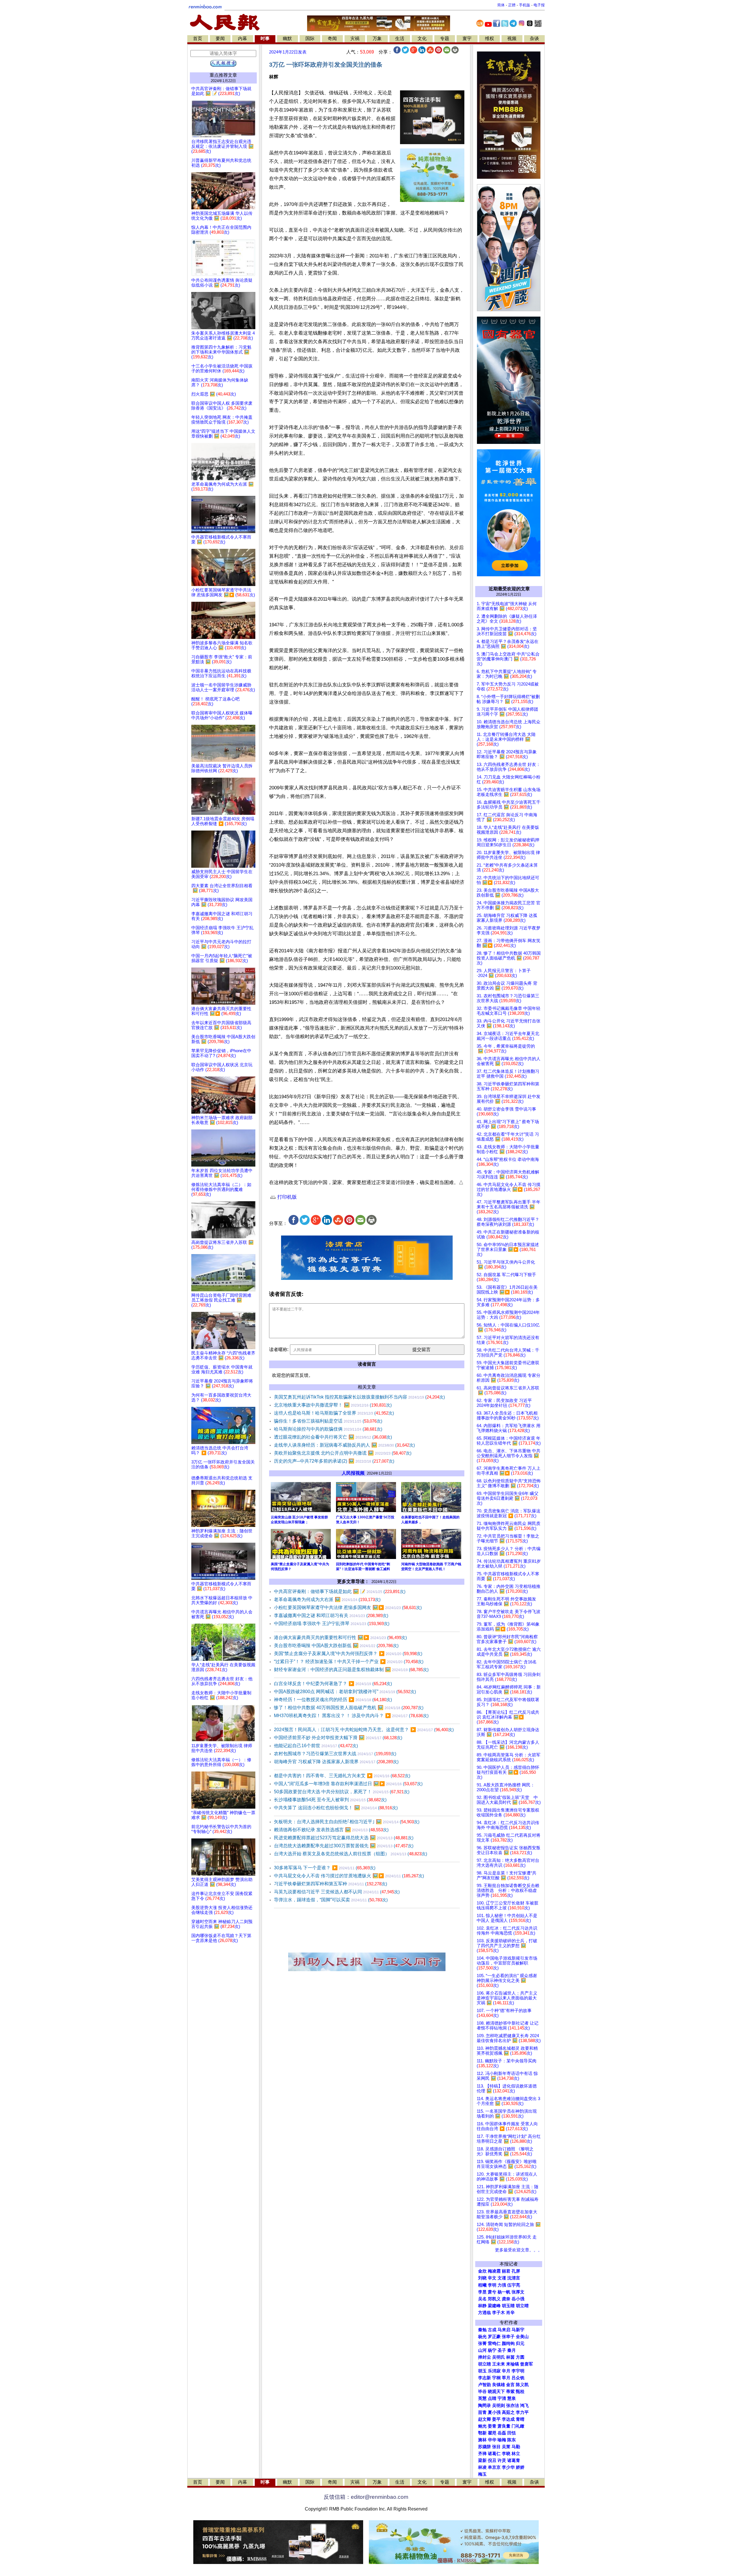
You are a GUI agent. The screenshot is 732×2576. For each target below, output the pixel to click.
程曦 (482, 2285)
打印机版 (286, 1197)
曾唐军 (527, 2364)
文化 (422, 38)
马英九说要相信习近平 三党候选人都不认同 (337, 1892)
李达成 (508, 2419)
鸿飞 (524, 2406)
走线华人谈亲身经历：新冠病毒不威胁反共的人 (344, 1445)
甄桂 (520, 2392)
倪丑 (492, 2460)
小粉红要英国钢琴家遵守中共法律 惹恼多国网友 (348, 1607)
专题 (445, 38)
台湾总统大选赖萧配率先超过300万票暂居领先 (344, 1846)
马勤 (516, 2447)
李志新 (485, 2378)
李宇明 (518, 2371)
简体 (501, 5)
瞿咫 (492, 2433)
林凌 (482, 2467)
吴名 (482, 2299)
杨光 (482, 2337)
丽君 (506, 2271)
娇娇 (520, 2467)
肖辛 (510, 2313)
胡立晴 (522, 2306)
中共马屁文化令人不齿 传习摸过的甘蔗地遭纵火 (349, 1876)
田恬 (512, 2433)
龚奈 (506, 2299)
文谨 (502, 2278)
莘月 (506, 2378)
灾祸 (355, 38)
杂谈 (534, 38)
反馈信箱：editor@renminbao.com (366, 2497)
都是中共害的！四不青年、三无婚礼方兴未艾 (342, 1776)
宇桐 (496, 2378)
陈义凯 (522, 2385)
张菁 (482, 2343)
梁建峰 (494, 2306)
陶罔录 (485, 2406)
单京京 (494, 2467)
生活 (400, 38)
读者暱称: (279, 1349)
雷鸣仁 (494, 2343)
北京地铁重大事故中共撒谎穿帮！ (333, 1405)
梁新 (482, 2460)
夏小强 (494, 2412)
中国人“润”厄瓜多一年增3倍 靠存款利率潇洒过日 (348, 1784)
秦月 (512, 2350)
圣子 (502, 2350)
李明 (492, 2285)
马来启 (504, 2330)
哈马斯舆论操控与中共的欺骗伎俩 (328, 1429)
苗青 (482, 2412)
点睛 (492, 2398)
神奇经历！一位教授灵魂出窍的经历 (333, 1700)
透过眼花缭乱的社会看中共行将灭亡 (333, 1437)
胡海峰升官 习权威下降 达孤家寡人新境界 (336, 1762)
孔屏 (516, 2271)
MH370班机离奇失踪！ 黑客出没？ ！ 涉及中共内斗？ (351, 1716)
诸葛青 (514, 2460)
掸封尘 (485, 2357)
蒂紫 (510, 2392)
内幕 (242, 38)
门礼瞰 (518, 2426)
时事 (265, 38)
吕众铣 (518, 2378)
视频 (512, 38)
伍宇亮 (514, 2285)
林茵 (510, 2357)
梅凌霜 (494, 2271)
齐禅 (482, 2454)
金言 (510, 2385)
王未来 (499, 2364)
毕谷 (482, 2392)
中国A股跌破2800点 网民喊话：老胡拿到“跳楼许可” (345, 1692)
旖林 (482, 2440)
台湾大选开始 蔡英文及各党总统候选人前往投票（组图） (351, 1854)
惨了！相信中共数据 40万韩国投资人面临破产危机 (349, 1708)
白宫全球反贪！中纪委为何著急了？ (333, 1684)
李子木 (499, 2313)
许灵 (502, 2460)
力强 (502, 2285)
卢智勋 (485, 2385)
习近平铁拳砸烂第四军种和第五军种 (331, 1884)
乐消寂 (494, 2371)
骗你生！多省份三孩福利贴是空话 (328, 1421)
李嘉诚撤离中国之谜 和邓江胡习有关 (331, 1615)
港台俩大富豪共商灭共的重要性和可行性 (340, 1637)
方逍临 (485, 2313)
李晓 (506, 2454)
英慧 (482, 2398)
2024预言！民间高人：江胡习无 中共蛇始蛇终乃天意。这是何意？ (364, 1730)
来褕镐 (513, 2364)
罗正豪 (494, 2337)
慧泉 (512, 2398)
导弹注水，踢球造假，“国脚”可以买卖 (331, 1900)
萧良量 (504, 2426)
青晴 (520, 2419)
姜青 (492, 2426)
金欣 (482, 2271)
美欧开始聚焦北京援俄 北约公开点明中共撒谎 (343, 1453)
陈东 (512, 2440)
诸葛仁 (494, 2454)
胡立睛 (485, 2364)
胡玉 (482, 2371)
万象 (377, 38)
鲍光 (482, 2426)
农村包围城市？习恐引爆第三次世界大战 (335, 1754)
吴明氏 (499, 2357)
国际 (310, 38)
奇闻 (332, 38)
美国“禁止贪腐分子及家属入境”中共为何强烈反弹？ (348, 1654)
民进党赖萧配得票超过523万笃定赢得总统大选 (344, 1838)
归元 (520, 2343)
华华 (492, 2440)
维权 (490, 38)
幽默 (287, 38)
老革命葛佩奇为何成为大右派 (327, 1599)
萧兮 (492, 2292)
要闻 (220, 38)
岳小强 (518, 2299)
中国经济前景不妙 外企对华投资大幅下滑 (338, 1738)
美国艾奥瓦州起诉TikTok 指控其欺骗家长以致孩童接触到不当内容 (359, 1397)
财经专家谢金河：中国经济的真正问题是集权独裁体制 (351, 1670)
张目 (496, 2447)
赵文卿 (485, 2419)
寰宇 (467, 38)
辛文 (492, 2278)
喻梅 (502, 2440)
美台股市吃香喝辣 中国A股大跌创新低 (336, 1645)
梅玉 (482, 2474)
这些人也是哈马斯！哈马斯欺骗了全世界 (334, 1413)
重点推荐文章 (223, 75)
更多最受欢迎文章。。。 (519, 2250)
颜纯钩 (508, 2343)
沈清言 (514, 2278)
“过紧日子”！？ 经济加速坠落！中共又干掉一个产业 (349, 1662)
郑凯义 (494, 2299)
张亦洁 (513, 2406)
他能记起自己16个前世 (316, 1746)
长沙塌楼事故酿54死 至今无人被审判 (330, 1800)
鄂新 (482, 2433)
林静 (482, 2306)
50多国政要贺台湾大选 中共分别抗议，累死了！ (342, 1792)
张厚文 (518, 2292)
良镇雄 (499, 2385)
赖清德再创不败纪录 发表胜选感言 (331, 1830)
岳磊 (502, 2433)
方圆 (520, 2357)
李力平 (522, 2412)
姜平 (496, 2419)
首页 (198, 38)
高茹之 (508, 2412)
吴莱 (506, 2447)
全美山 (522, 2337)
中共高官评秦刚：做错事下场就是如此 (340, 1591)
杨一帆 (504, 2292)
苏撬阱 (485, 2447)
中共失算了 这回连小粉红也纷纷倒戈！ (336, 1808)
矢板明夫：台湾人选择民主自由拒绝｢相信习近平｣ (347, 1822)
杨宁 (492, 2350)
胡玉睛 (508, 2306)
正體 (512, 5)
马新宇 (518, 2330)
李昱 (482, 2292)
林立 (516, 2454)
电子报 (539, 5)
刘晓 (482, 2278)
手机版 (525, 5)
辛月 (506, 2371)
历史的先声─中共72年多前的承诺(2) (334, 1461)
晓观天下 (496, 2392)
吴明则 (499, 2406)
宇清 (502, 2398)
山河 (482, 2350)
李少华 (508, 2467)
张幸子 (508, 2337)
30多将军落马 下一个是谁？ (325, 1868)
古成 (492, 2330)
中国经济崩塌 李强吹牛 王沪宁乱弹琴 (332, 1623)
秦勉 (482, 2330)
